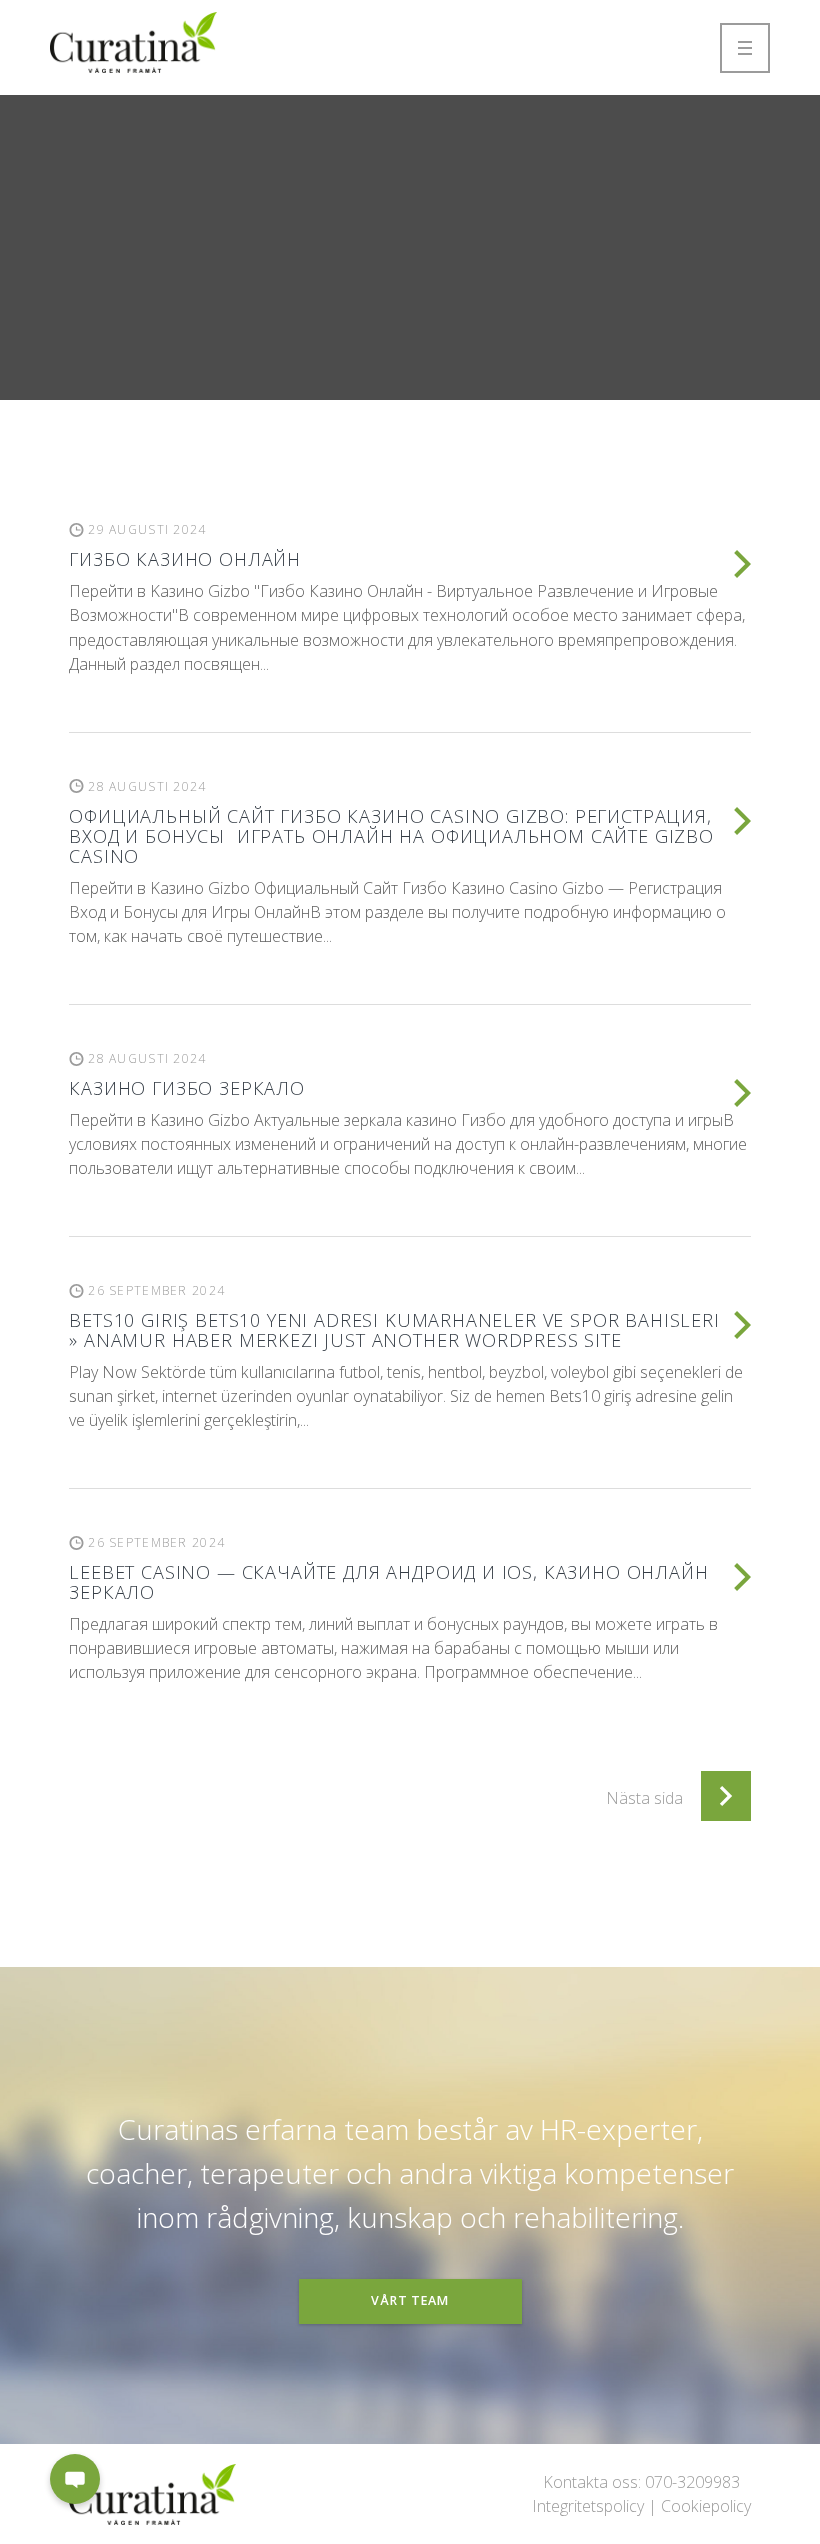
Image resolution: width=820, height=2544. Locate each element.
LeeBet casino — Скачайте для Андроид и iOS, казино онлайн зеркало (388, 1582)
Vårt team (410, 2300)
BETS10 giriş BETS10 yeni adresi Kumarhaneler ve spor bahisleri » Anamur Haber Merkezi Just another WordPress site (394, 1330)
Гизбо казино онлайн (185, 559)
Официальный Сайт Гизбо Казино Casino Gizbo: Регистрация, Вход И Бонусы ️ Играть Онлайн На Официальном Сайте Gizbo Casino (391, 836)
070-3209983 (692, 2482)
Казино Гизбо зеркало (187, 1088)
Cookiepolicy (706, 2506)
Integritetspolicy (588, 2506)
